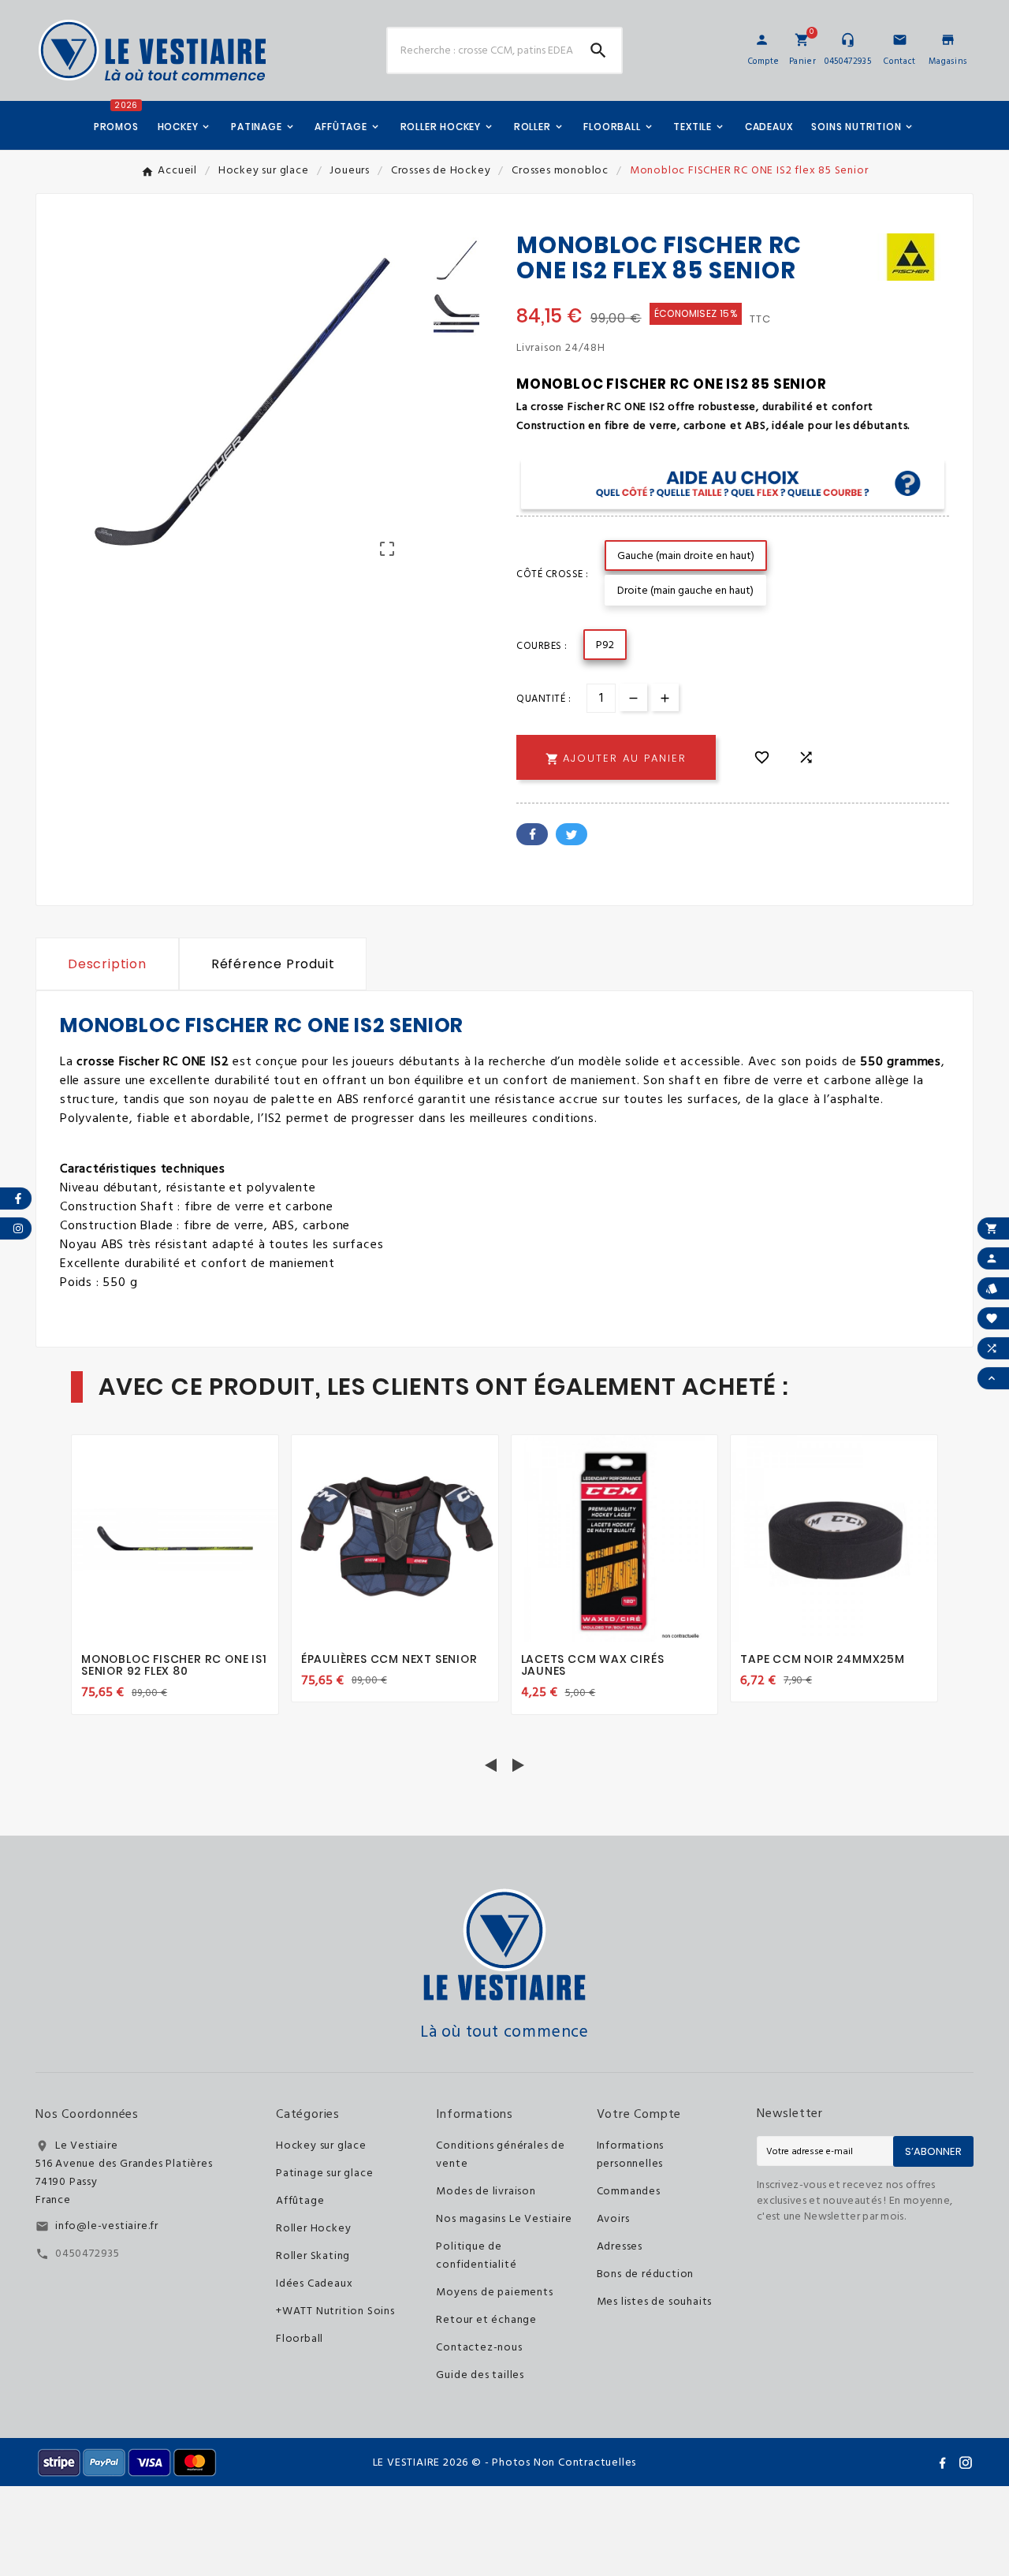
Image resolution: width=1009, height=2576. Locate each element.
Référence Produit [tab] (273, 964)
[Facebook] (942, 2462)
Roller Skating (313, 2256)
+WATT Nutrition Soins (335, 2311)
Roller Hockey (313, 2229)
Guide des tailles (480, 2375)
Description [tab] (107, 964)
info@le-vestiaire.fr (107, 2226)
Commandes (629, 2192)
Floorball (300, 2339)
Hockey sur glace (321, 2146)
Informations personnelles (631, 2155)
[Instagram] (966, 2462)
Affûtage (300, 2201)
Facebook (532, 834)
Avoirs (613, 2219)
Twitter (572, 834)
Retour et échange (486, 2320)
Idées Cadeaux (314, 2284)
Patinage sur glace (324, 2173)
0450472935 (87, 2254)
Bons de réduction (646, 2274)
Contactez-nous (479, 2348)
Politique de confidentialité (476, 2256)
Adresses (620, 2247)
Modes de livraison (486, 2192)
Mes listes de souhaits (655, 2302)
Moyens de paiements (494, 2293)
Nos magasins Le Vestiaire (504, 2219)
